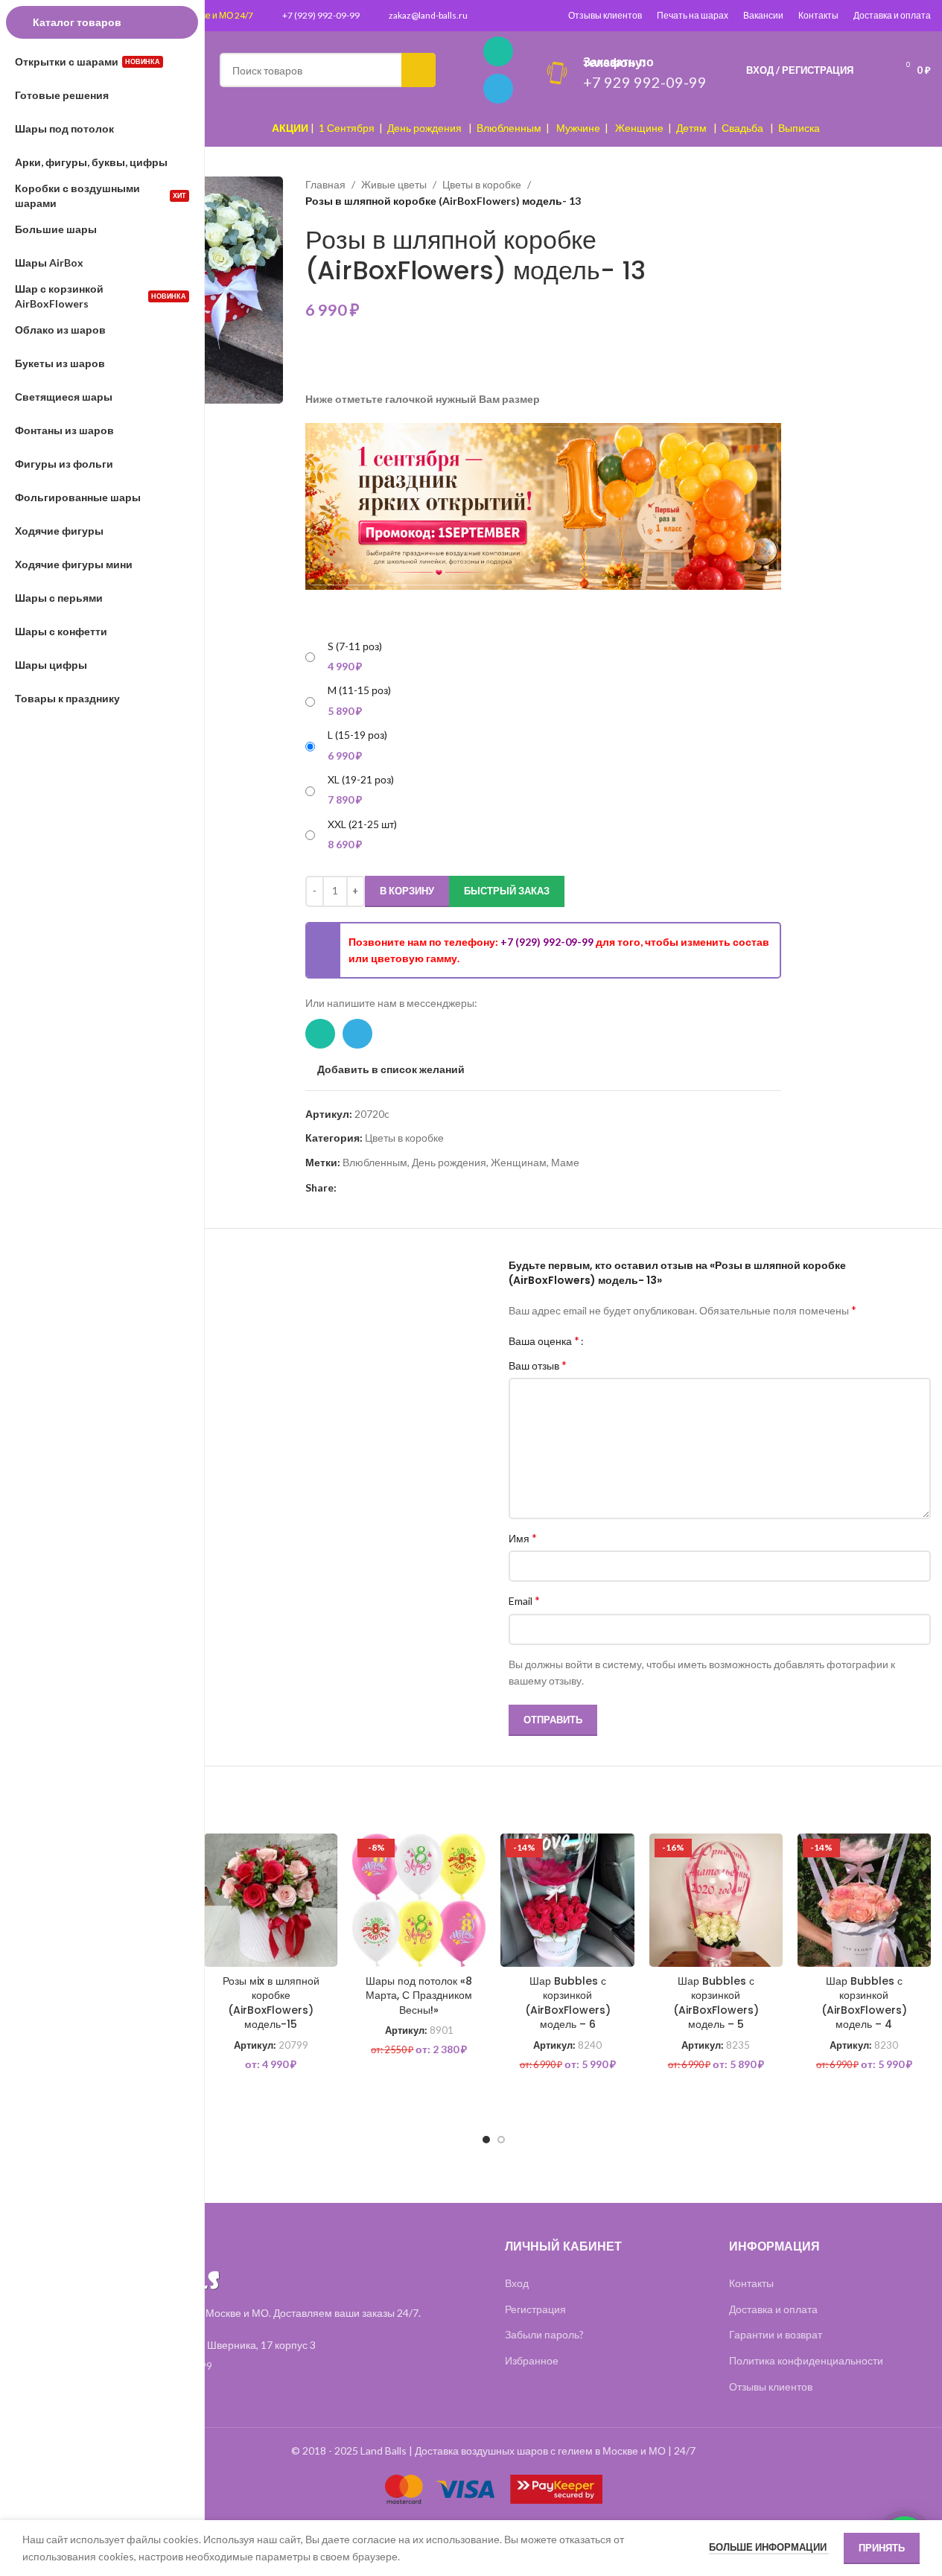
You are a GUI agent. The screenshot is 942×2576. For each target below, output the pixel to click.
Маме (565, 1162)
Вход (517, 2283)
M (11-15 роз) (359, 690)
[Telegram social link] (498, 89)
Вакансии (763, 15)
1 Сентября (347, 128)
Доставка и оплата (892, 15)
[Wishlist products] (874, 70)
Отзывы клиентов (605, 15)
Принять (882, 2548)
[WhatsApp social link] (498, 51)
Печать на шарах (693, 15)
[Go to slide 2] (501, 2140)
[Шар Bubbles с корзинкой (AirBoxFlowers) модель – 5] (716, 1900)
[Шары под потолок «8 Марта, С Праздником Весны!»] (419, 1900)
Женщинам (519, 1162)
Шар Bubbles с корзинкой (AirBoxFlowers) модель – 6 (568, 2003)
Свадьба (742, 128)
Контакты (818, 15)
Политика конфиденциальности (806, 2360)
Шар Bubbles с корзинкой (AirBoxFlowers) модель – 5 (716, 2003)
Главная (325, 184)
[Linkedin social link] (363, 1188)
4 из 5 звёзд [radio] (634, 1341)
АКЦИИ (290, 128)
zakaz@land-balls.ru (428, 15)
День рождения (424, 128)
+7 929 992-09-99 (645, 82)
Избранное (532, 2360)
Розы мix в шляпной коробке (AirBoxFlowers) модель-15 (271, 2003)
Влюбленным (509, 128)
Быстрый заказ (507, 891)
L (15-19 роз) (357, 735)
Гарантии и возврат (776, 2334)
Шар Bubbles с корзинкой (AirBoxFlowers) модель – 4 (864, 2003)
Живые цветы (394, 184)
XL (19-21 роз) (361, 779)
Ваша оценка (544, 1341)
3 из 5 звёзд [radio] (623, 1341)
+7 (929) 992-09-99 (321, 15)
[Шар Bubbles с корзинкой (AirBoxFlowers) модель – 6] (567, 1900)
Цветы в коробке (482, 184)
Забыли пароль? (544, 2334)
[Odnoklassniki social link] (381, 1188)
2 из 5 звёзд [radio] (612, 1341)
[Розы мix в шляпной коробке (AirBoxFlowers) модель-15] (271, 1900)
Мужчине (578, 128)
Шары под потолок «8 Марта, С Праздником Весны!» (419, 1995)
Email (524, 1600)
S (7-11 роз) (355, 646)
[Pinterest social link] (346, 1188)
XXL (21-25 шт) (362, 824)
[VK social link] (399, 1188)
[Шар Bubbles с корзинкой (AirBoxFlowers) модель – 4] (864, 1900)
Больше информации (769, 2547)
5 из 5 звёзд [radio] (645, 1341)
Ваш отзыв (538, 1365)
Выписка (799, 128)
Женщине (639, 128)
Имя (523, 1537)
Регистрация (535, 2309)
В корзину (407, 891)
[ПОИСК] (419, 70)
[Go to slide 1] (486, 2140)
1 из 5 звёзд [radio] (601, 1341)
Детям (691, 128)
